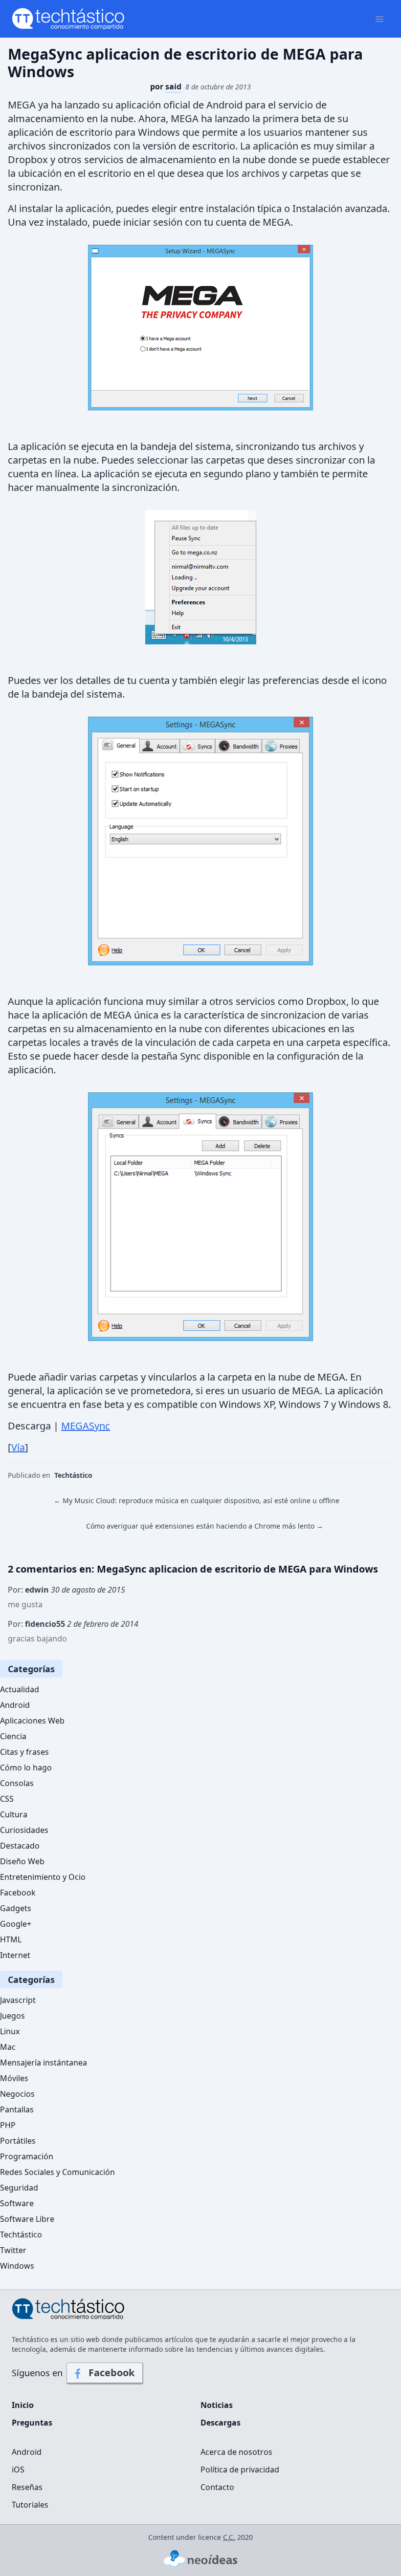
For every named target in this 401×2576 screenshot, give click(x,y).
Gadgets (16, 1908)
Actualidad (20, 1689)
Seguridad (19, 2188)
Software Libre (27, 2219)
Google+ (16, 1924)
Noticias (217, 2405)
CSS (7, 1799)
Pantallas (17, 2109)
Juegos (12, 2016)
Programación (27, 2156)
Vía (18, 1447)
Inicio (23, 2405)
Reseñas (27, 2487)
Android (15, 1705)
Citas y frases (24, 1752)
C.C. (229, 2537)
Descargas (221, 2423)
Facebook (18, 1893)
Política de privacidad (240, 2470)
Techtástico (73, 1475)
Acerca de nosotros (236, 2452)
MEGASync (86, 1426)
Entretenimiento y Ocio (43, 1877)
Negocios (17, 2094)
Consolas (17, 1783)
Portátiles (18, 2141)
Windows (17, 2266)
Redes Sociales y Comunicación (57, 2172)
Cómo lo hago (26, 1767)
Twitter (13, 2250)
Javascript (18, 2000)
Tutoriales (30, 2505)
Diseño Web (22, 1861)
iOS (18, 2470)
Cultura (14, 1814)
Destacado (20, 1846)
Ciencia (13, 1736)
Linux (10, 2031)
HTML (11, 1939)
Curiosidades (24, 1830)
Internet (15, 1955)
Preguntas (32, 2423)
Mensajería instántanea (44, 2063)
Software (17, 2203)
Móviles (14, 2078)
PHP (8, 2125)
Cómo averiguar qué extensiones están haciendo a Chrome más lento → (205, 1526)
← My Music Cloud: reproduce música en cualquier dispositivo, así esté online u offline (197, 1501)
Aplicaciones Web (32, 1721)
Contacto (217, 2487)
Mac (8, 2047)
